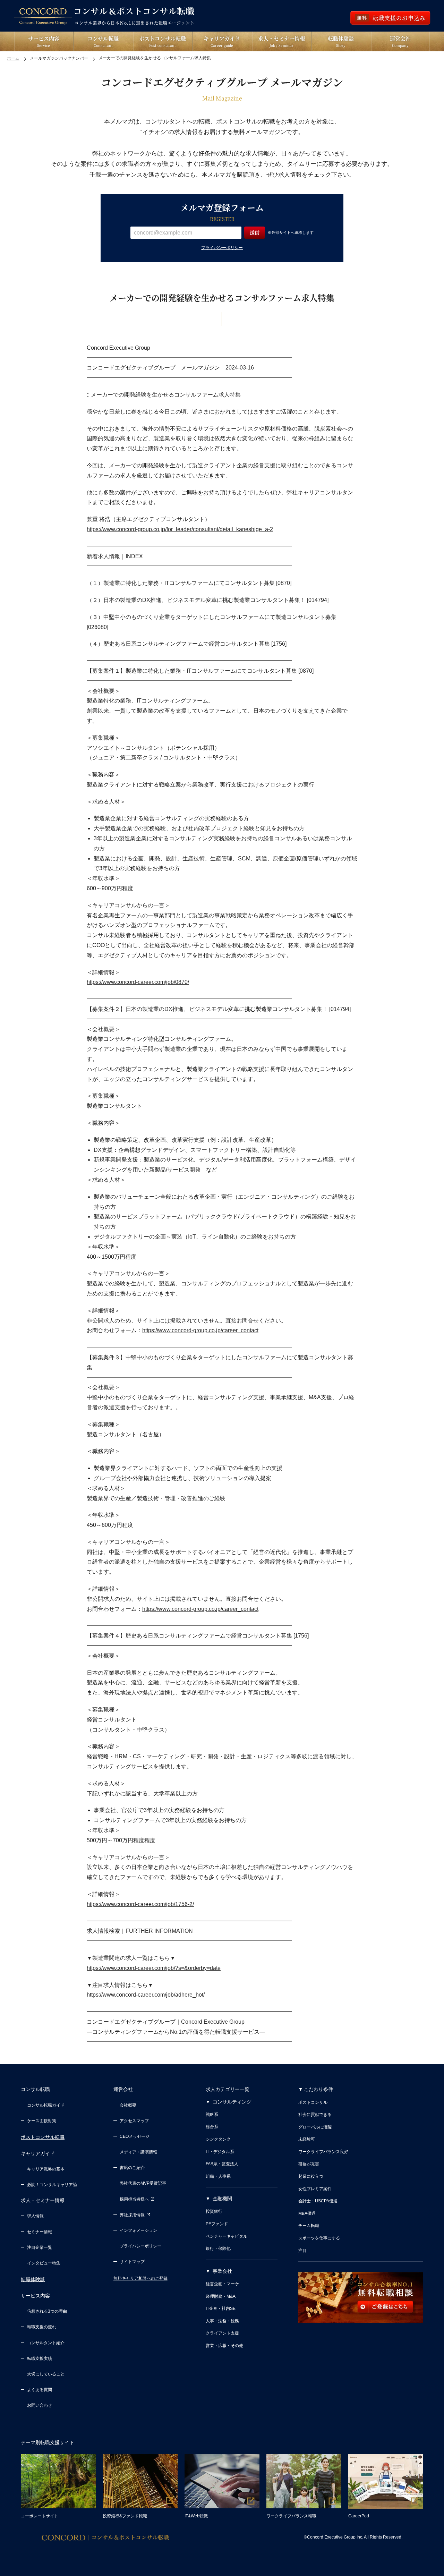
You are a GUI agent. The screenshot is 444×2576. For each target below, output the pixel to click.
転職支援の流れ (42, 2327)
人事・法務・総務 (222, 2321)
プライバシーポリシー (222, 248)
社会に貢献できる (315, 2115)
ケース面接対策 (42, 2121)
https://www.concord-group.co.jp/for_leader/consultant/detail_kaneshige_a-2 (180, 529)
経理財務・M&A (221, 2296)
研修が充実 (309, 2164)
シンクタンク (218, 2139)
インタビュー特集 (44, 2263)
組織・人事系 (218, 2176)
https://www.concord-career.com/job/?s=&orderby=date (154, 1968)
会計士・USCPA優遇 (318, 2201)
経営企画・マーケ (222, 2284)
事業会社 (222, 2271)
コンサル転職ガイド (46, 2105)
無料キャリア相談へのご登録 (140, 2278)
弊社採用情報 (132, 2215)
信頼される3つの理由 (47, 2311)
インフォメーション (138, 2230)
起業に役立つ (311, 2176)
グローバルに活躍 (315, 2127)
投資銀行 (214, 2211)
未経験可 (307, 2139)
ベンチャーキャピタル (227, 2236)
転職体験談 (33, 2279)
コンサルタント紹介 (46, 2343)
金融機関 (222, 2199)
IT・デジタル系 (220, 2152)
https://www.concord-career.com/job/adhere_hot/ (146, 1995)
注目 (302, 2251)
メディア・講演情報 (138, 2152)
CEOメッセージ (135, 2136)
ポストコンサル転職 (43, 2137)
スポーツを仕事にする (319, 2238)
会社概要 (128, 2105)
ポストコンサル (313, 2102)
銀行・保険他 (218, 2248)
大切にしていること (46, 2374)
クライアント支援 (222, 2333)
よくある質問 (40, 2390)
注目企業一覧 (40, 2247)
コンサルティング (232, 2102)
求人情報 (35, 2216)
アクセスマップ (134, 2121)
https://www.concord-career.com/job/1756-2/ (140, 1904)
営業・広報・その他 (224, 2346)
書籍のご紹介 (132, 2168)
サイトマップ (132, 2262)
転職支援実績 (40, 2358)
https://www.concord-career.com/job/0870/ (138, 982)
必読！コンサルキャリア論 (52, 2185)
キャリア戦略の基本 (46, 2169)
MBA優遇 (307, 2213)
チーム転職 (309, 2226)
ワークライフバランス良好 (323, 2152)
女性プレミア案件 (315, 2189)
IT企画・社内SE (221, 2309)
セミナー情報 (40, 2232)
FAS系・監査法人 (222, 2164)
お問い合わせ (40, 2405)
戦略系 (212, 2115)
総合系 (212, 2127)
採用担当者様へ (134, 2199)
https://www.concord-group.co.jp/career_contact (200, 1330)
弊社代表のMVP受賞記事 (143, 2183)
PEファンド (217, 2224)
